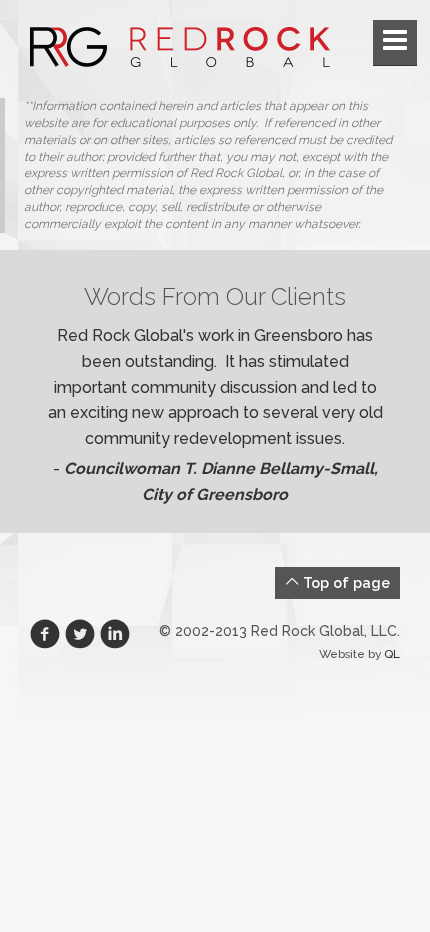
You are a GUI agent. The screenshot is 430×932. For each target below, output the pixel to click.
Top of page (344, 582)
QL (392, 654)
